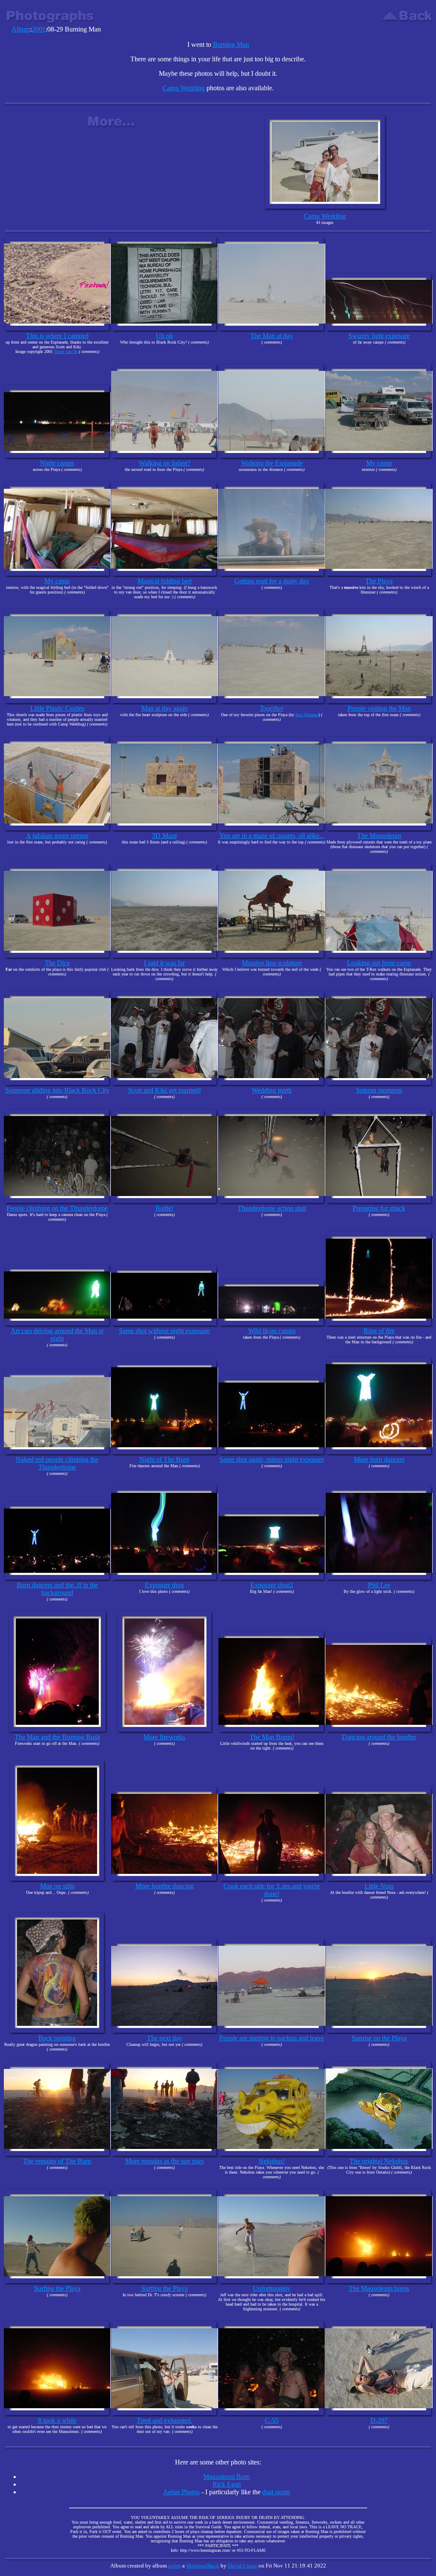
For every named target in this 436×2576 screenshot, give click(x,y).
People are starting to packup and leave (272, 2038)
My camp (379, 463)
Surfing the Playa (57, 2288)
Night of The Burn (164, 1459)
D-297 (379, 2420)
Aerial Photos (181, 2492)
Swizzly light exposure (379, 336)
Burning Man (231, 44)
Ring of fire (379, 1331)
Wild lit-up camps (272, 1331)
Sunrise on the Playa (379, 2038)
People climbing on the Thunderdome (57, 1208)
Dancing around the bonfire (379, 1737)
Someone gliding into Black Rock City (57, 1090)
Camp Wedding (184, 88)
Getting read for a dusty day (272, 581)
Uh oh (164, 336)
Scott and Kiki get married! (165, 1090)
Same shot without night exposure (164, 1331)
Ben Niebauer (307, 715)
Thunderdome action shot (272, 1208)
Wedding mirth (272, 1090)
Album (21, 29)
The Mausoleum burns (379, 2288)
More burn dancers (379, 1459)
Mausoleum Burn (227, 2477)
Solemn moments (379, 1090)
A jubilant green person (57, 836)
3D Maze (165, 836)
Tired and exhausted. (165, 2420)
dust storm (276, 2492)
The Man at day (272, 336)
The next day (165, 2038)
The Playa (379, 581)
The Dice (57, 963)
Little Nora (379, 1886)
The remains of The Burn (57, 2161)
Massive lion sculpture (272, 963)
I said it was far (164, 963)
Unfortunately (272, 2288)
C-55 (272, 2420)
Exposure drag (164, 1585)
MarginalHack (203, 2566)
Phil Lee (379, 1585)
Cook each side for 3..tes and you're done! (272, 1890)
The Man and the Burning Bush (57, 1737)
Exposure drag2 (272, 1585)
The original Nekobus (379, 2161)
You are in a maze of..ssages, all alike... (272, 836)
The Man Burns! (272, 1737)
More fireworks (164, 1737)
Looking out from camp (379, 963)
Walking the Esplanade (272, 463)
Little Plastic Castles (57, 708)
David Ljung (242, 2566)
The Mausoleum (379, 836)
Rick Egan (227, 2484)
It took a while (57, 2420)
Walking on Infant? (165, 463)
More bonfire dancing (165, 1886)
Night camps (57, 463)
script (175, 2566)
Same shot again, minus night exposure (272, 1459)
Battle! (164, 1208)
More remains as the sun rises (165, 2161)
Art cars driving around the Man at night (57, 1335)
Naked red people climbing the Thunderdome (57, 1463)
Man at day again (165, 708)
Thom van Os (66, 351)
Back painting (57, 2038)
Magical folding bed (165, 581)
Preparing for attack (379, 1208)
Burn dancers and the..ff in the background (57, 1589)
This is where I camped (57, 336)
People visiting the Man (379, 708)
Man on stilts (57, 1886)
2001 (39, 29)
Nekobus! (272, 2161)
